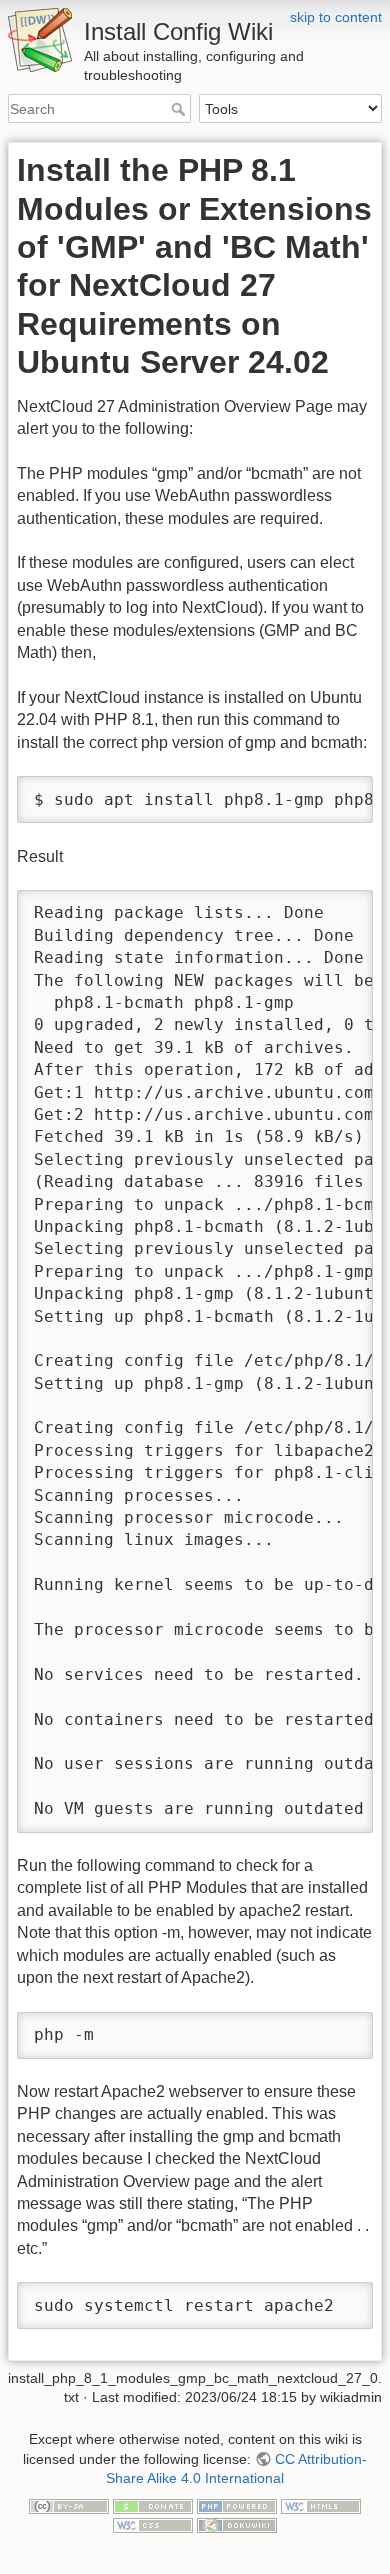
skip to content (336, 17)
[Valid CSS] (153, 2525)
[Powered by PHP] (237, 2505)
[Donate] (153, 2505)
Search (180, 109)
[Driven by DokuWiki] (237, 2525)
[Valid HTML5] (321, 2505)
